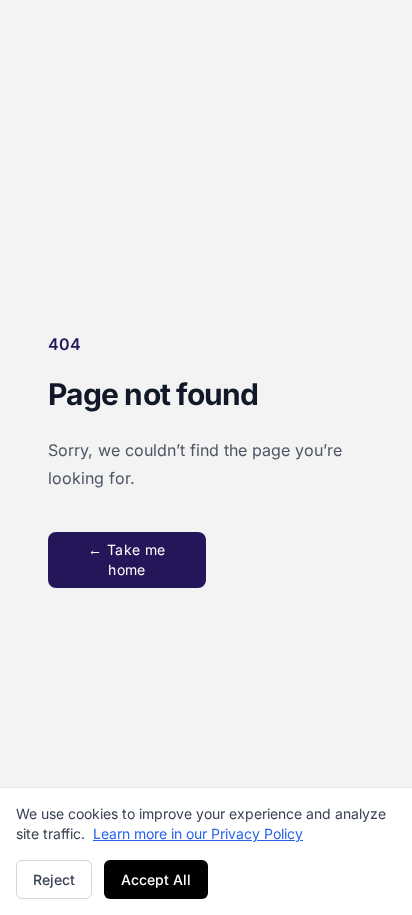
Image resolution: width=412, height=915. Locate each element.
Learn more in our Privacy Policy (198, 833)
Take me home (126, 559)
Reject (54, 879)
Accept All (156, 879)
